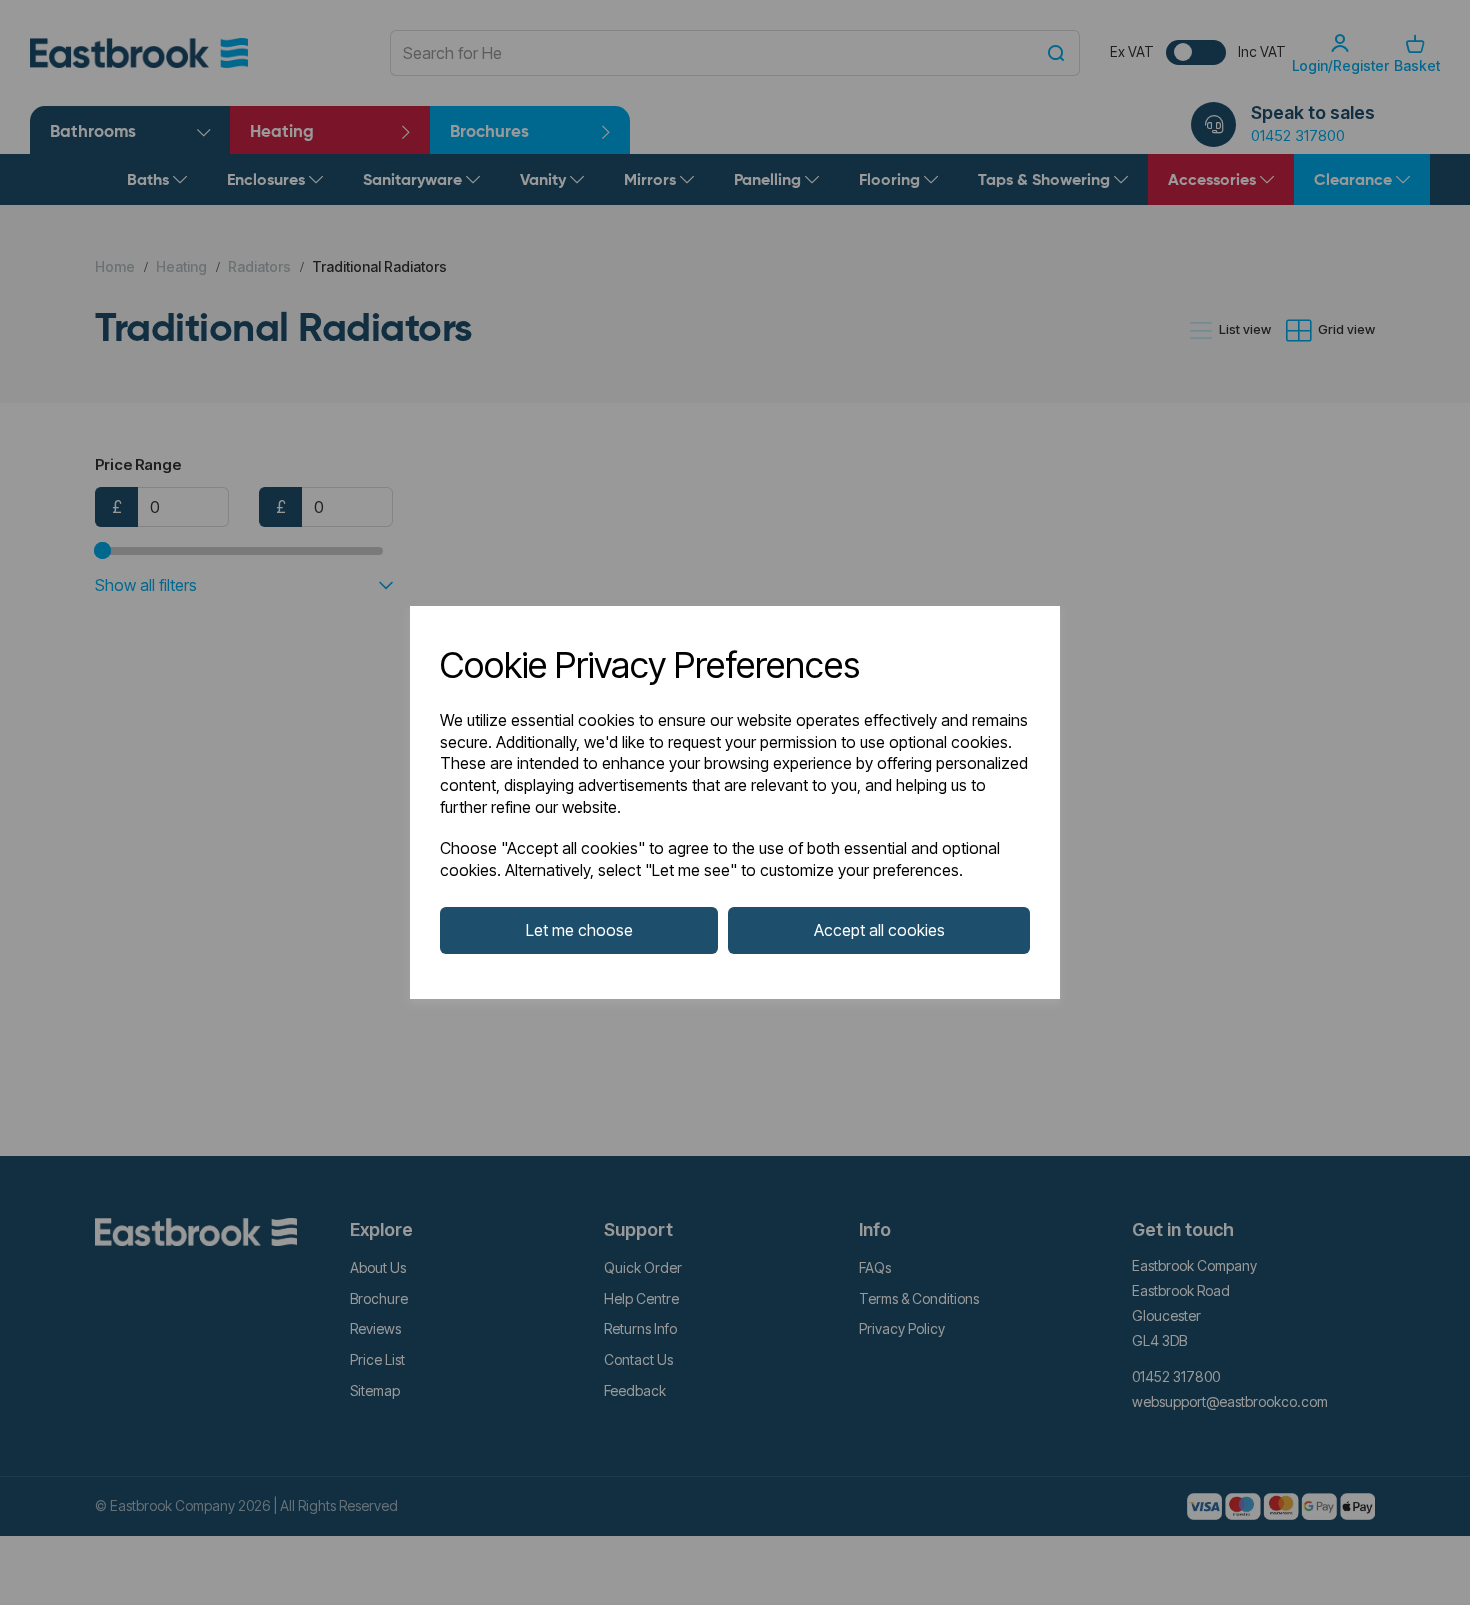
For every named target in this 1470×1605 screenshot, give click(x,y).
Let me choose (579, 930)
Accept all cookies (879, 930)
